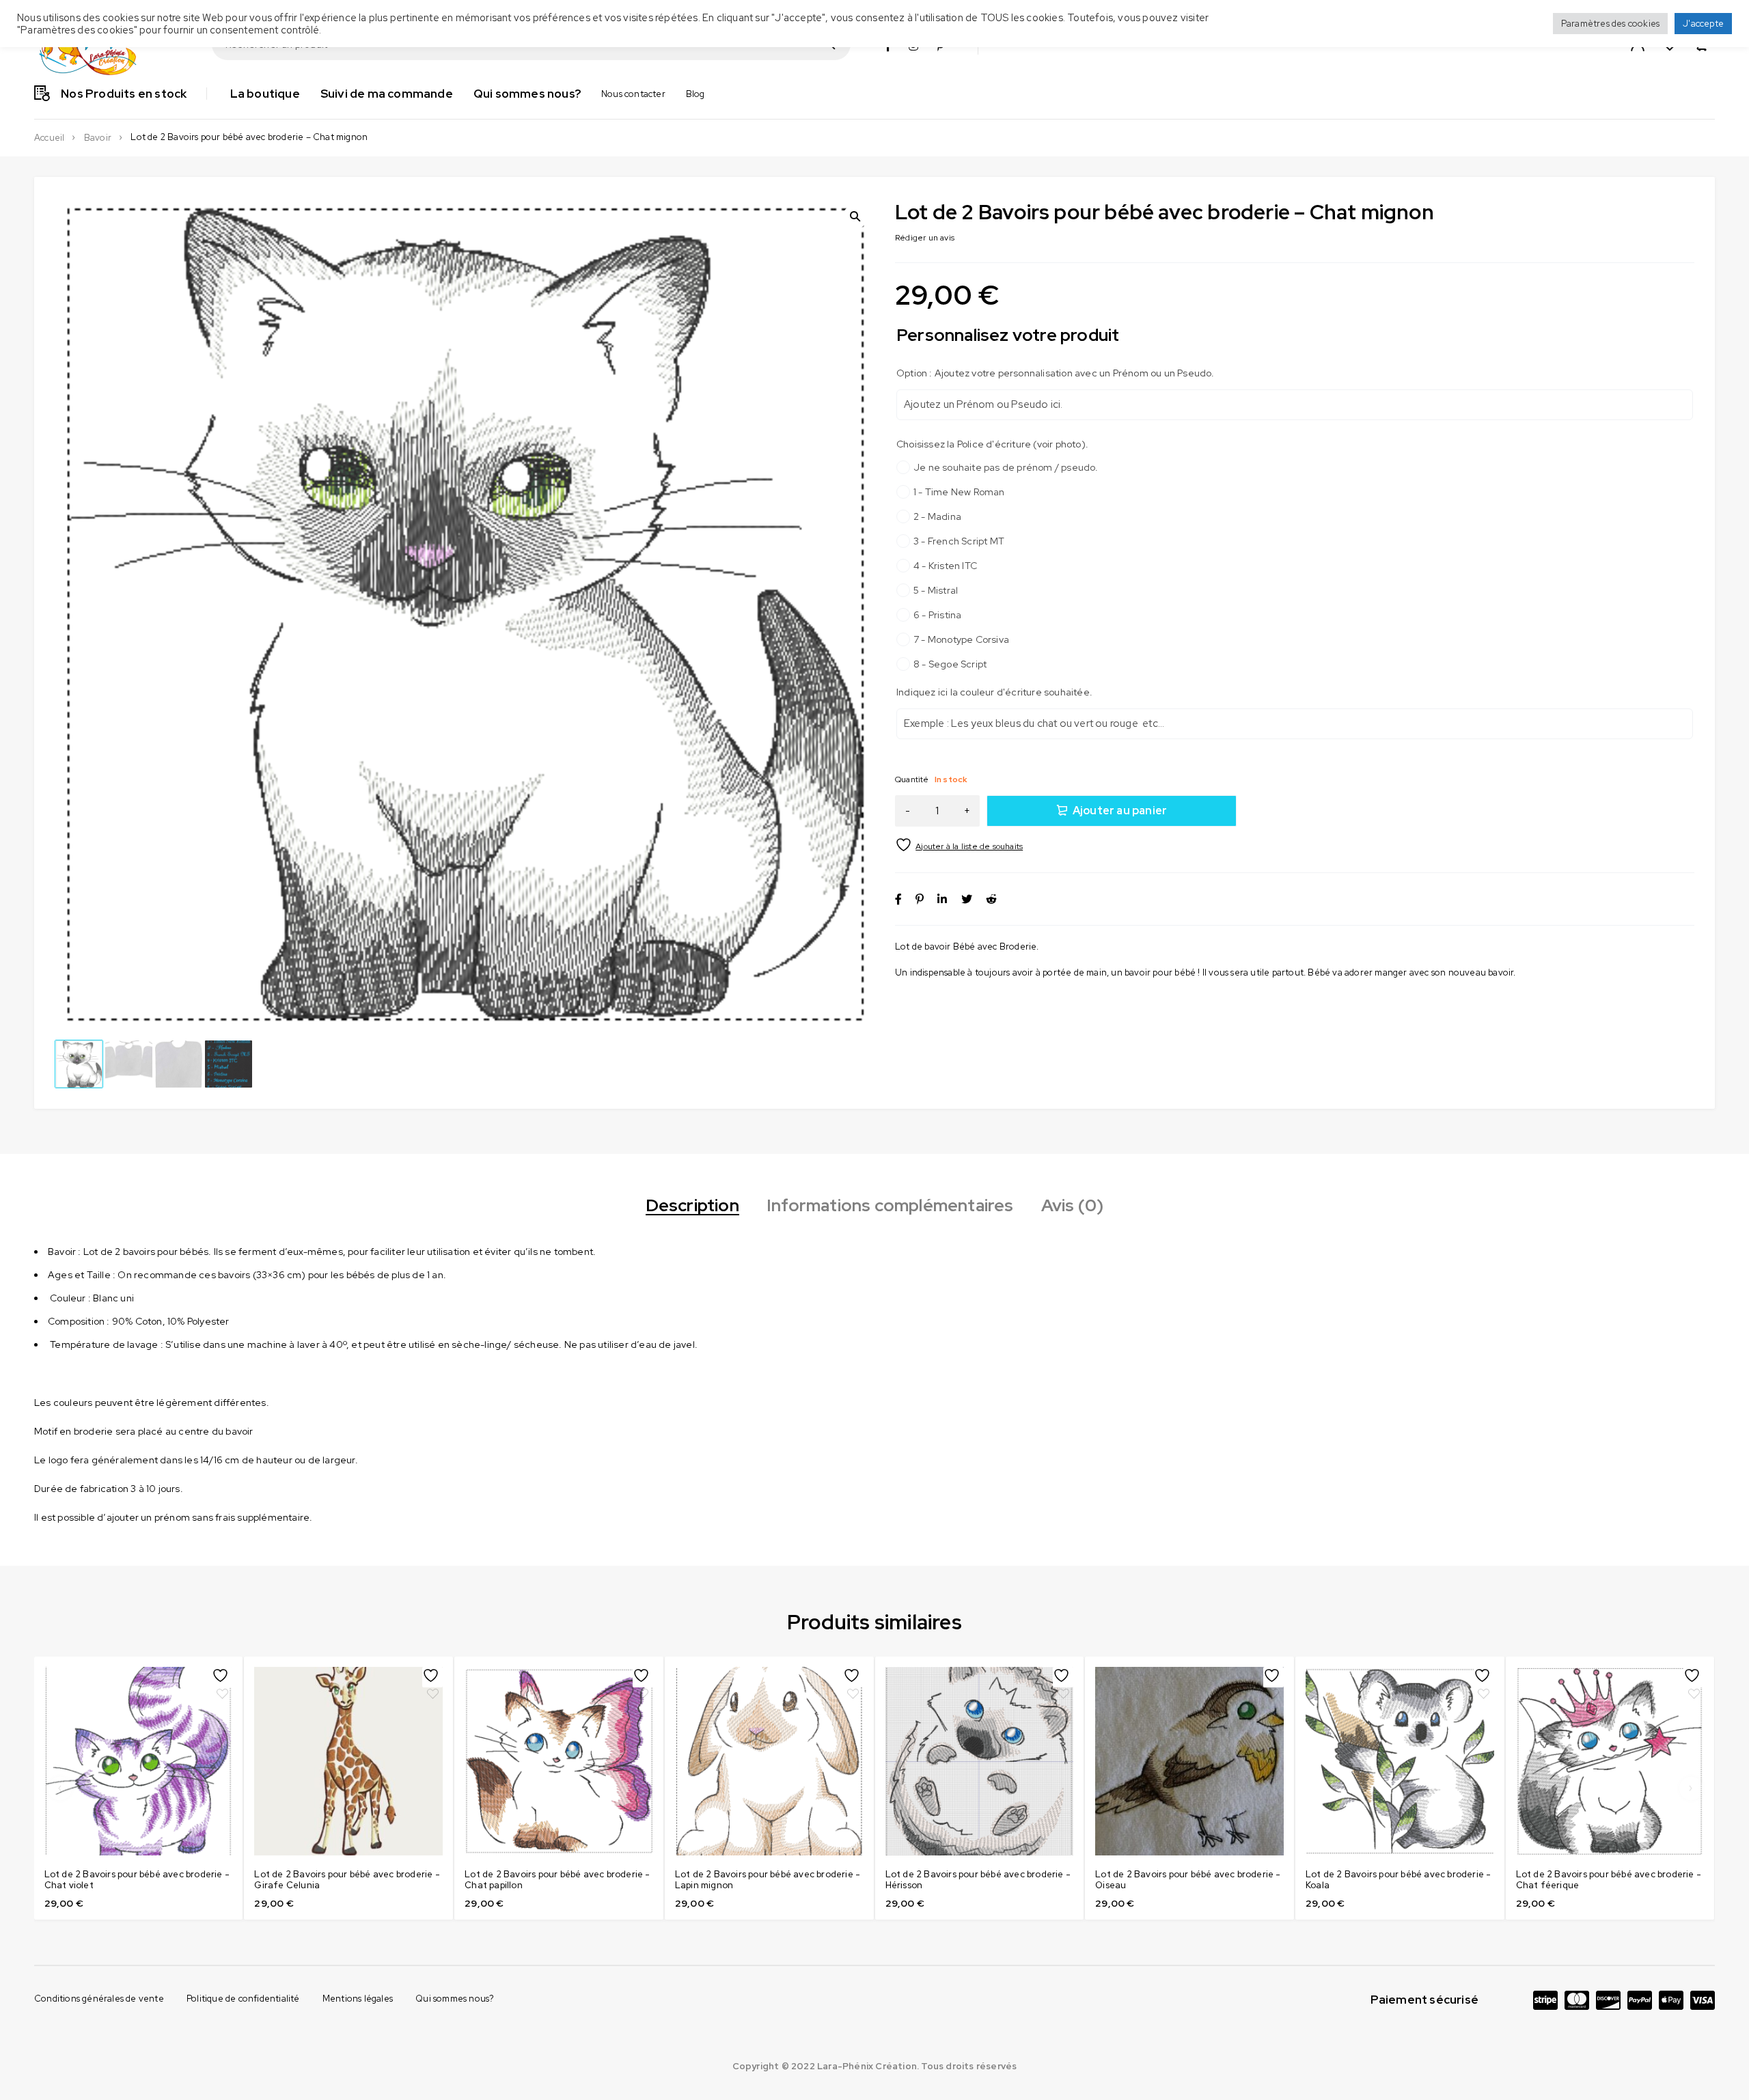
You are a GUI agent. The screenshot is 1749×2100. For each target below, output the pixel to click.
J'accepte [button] (1703, 24)
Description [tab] (692, 1206)
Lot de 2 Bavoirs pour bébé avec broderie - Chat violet (137, 1880)
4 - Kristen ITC (945, 566)
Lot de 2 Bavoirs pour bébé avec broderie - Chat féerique (1609, 1880)
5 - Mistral (936, 590)
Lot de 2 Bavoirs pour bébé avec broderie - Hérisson (978, 1880)
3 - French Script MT (959, 541)
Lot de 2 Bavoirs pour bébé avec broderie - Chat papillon (557, 1880)
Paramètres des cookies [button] (1610, 24)
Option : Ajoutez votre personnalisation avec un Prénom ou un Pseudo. (1056, 373)
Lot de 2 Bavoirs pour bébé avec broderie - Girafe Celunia (347, 1880)
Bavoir (98, 138)
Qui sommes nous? (455, 1999)
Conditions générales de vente (99, 1999)
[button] (855, 217)
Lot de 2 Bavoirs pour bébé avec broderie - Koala (1398, 1880)
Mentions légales (358, 1999)
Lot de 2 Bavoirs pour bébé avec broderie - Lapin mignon (768, 1880)
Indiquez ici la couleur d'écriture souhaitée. (994, 692)
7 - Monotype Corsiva (961, 639)
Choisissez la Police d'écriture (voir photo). (992, 444)
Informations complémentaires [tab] (890, 1206)
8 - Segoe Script (950, 664)
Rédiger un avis (925, 238)
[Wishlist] (960, 845)
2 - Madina (937, 516)
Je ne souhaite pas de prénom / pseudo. (1006, 467)
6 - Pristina (937, 615)
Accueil (49, 138)
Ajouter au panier (1120, 811)
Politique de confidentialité (243, 1999)
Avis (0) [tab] (1073, 1206)
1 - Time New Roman (959, 492)
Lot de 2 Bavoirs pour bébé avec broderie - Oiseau (1188, 1880)
